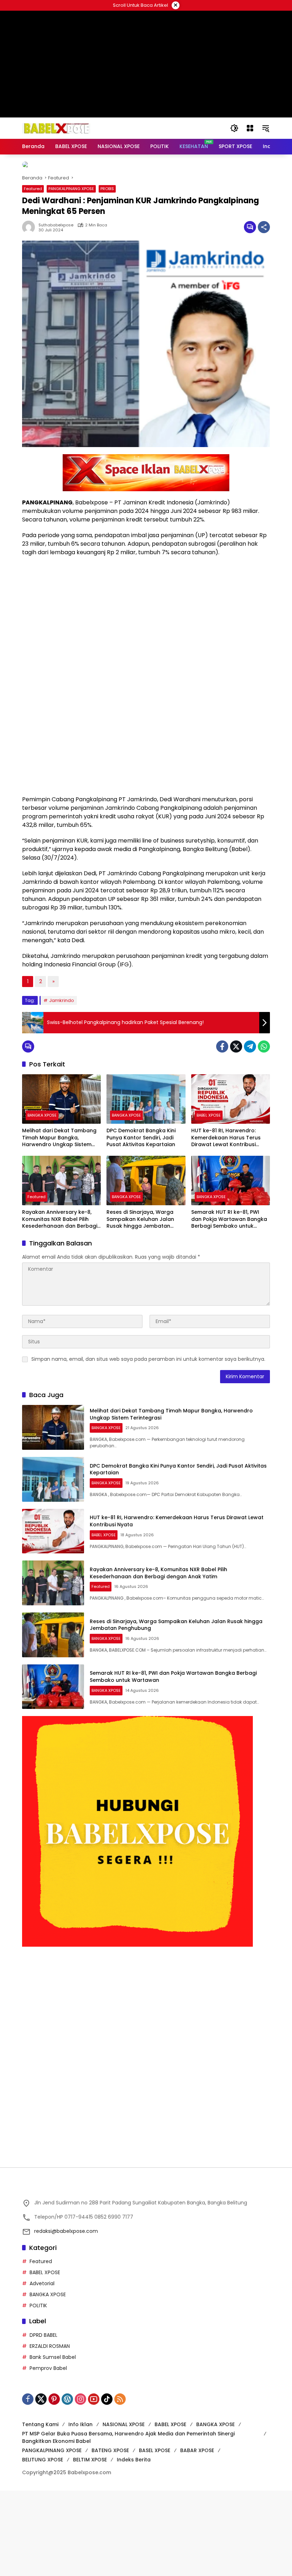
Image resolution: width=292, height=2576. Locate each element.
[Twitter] (236, 1132)
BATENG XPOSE (110, 2536)
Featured (33, 274)
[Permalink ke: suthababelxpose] (30, 313)
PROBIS (107, 274)
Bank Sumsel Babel (53, 2443)
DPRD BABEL (43, 2420)
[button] (234, 128)
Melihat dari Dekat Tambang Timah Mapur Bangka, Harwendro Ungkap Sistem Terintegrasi (59, 1224)
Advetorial (42, 2369)
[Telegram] (250, 1132)
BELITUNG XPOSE (43, 2545)
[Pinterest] (54, 2485)
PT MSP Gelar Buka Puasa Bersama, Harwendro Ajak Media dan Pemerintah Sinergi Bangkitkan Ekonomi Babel (128, 2523)
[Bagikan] (264, 313)
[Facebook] (222, 1132)
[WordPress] (67, 2485)
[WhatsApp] (264, 1132)
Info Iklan (80, 2510)
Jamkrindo (62, 1086)
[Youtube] (94, 2485)
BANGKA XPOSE (42, 1201)
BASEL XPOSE (155, 2536)
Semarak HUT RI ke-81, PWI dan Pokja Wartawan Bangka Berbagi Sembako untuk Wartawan (229, 1305)
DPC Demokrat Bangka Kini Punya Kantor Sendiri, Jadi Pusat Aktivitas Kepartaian (141, 1223)
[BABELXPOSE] (56, 128)
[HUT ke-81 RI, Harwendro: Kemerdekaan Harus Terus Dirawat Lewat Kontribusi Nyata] (231, 1185)
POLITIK (38, 2391)
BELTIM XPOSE (90, 2545)
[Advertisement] (146, 2089)
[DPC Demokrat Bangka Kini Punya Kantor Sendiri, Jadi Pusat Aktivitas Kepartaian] (146, 1185)
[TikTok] (107, 2485)
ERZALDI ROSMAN (50, 2431)
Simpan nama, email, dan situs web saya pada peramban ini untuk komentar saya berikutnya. (148, 1445)
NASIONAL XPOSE (124, 2510)
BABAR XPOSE (197, 2536)
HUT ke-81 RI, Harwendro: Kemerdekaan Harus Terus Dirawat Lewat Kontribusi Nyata (226, 1224)
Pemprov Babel (48, 2454)
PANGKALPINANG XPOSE (71, 274)
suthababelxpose (56, 311)
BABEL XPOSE (209, 1201)
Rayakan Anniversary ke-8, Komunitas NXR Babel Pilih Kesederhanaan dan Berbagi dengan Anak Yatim (60, 1305)
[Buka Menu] (250, 128)
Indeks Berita (134, 2545)
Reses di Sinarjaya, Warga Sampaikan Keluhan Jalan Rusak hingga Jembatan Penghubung (140, 1305)
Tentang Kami (40, 2510)
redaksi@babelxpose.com (66, 2317)
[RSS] (120, 2485)
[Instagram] (80, 2485)
